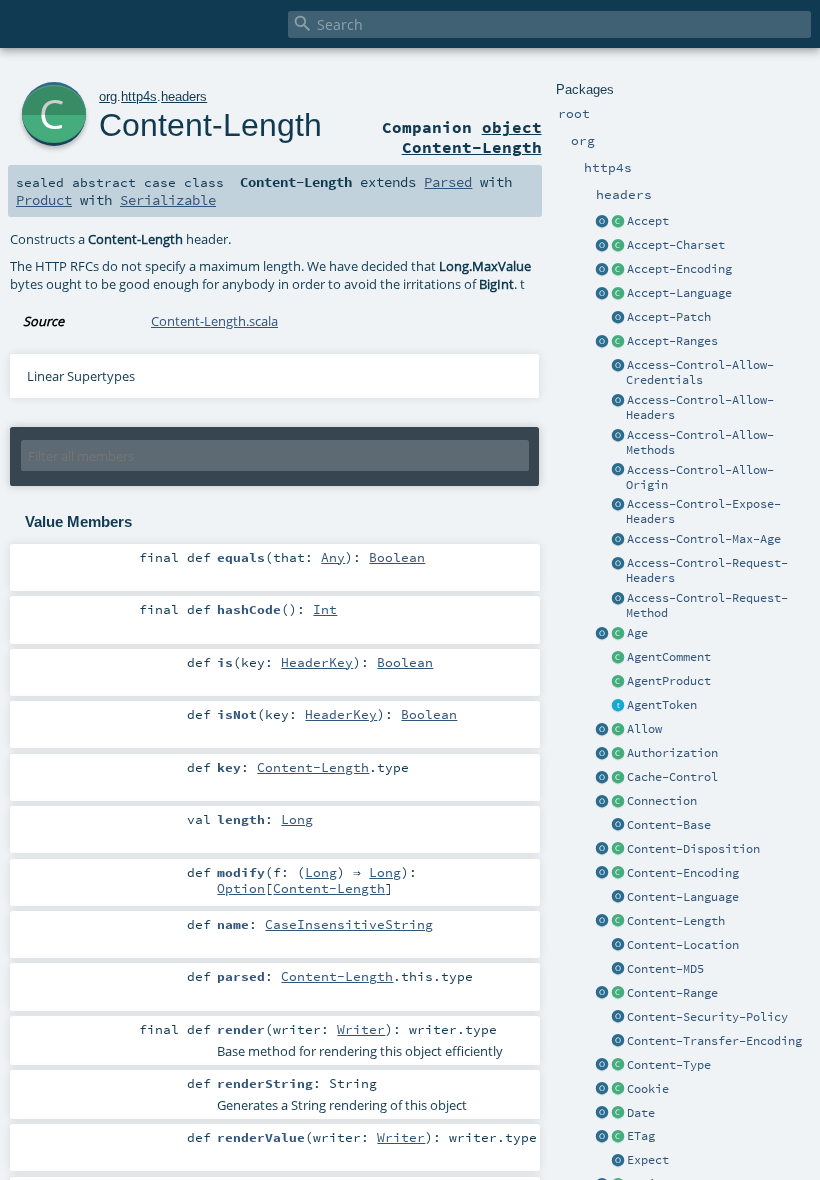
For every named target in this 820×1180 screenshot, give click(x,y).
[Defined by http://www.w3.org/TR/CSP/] (618, 1018)
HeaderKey (317, 662)
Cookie (648, 1089)
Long (297, 819)
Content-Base (669, 825)
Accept (648, 221)
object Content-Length (472, 137)
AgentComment (669, 657)
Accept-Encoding (679, 269)
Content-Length (676, 921)
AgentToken (662, 705)
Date (641, 1113)
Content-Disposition (693, 849)
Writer (361, 1029)
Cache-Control (672, 777)
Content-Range (672, 993)
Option (241, 888)
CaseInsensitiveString (349, 924)
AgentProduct (669, 681)
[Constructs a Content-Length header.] (618, 922)
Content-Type (669, 1065)
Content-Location (683, 945)
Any (333, 557)
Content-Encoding (683, 873)
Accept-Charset (676, 245)
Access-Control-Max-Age (704, 539)
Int (325, 609)
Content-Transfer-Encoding (714, 1041)
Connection (662, 801)
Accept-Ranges (672, 341)
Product (44, 200)
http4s (139, 96)
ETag (641, 1136)
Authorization (672, 753)
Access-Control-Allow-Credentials (700, 372)
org (108, 96)
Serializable (168, 200)
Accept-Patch (669, 317)
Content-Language (683, 897)
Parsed (448, 182)
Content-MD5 (665, 969)
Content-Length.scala (214, 321)
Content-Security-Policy (707, 1017)
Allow (644, 729)
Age (637, 633)
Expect (648, 1160)
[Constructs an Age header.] (618, 634)
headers (184, 96)
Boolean (397, 557)
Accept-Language (679, 293)
